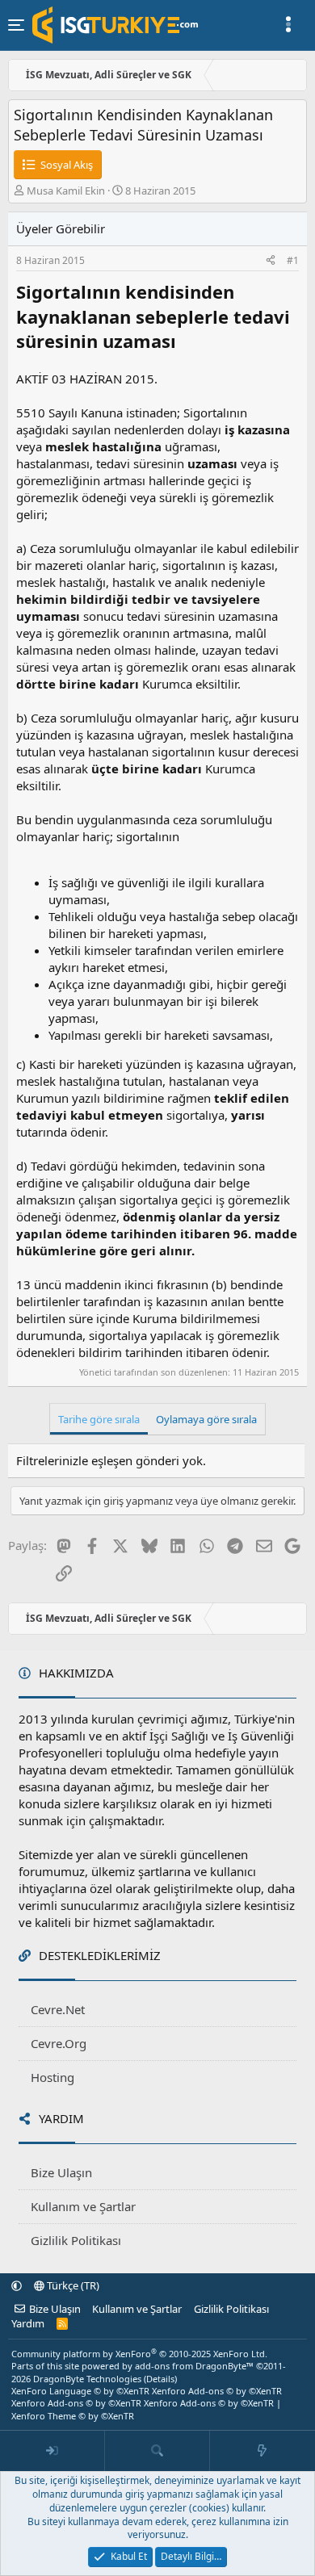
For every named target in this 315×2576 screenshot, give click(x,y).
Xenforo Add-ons (217, 2391)
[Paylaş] (271, 261)
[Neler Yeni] (262, 2451)
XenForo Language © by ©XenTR (80, 2391)
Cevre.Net (58, 2009)
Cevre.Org (59, 2043)
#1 (293, 260)
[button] (17, 2285)
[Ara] (157, 2451)
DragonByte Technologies (87, 2379)
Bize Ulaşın (61, 2172)
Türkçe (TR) (72, 2285)
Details (160, 2379)
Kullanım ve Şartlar (83, 2206)
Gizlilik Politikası (76, 2240)
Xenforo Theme (73, 2416)
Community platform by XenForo (139, 2354)
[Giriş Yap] (52, 2451)
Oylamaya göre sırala (206, 1419)
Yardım (28, 2323)
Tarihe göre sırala (99, 1419)
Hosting (52, 2077)
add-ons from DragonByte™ (194, 2366)
